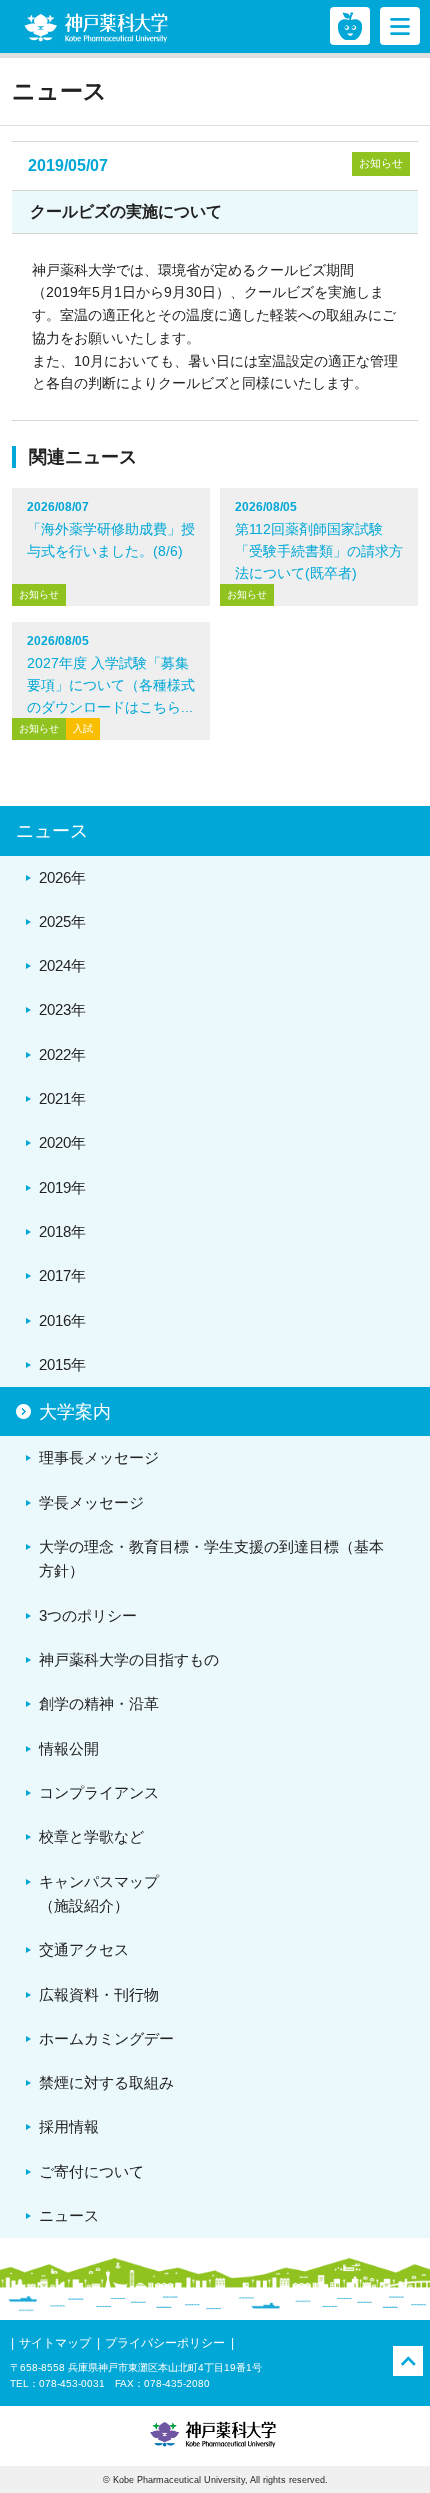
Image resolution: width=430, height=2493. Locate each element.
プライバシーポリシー (165, 2343)
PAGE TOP (408, 2361)
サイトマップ (55, 2343)
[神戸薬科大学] (96, 28)
